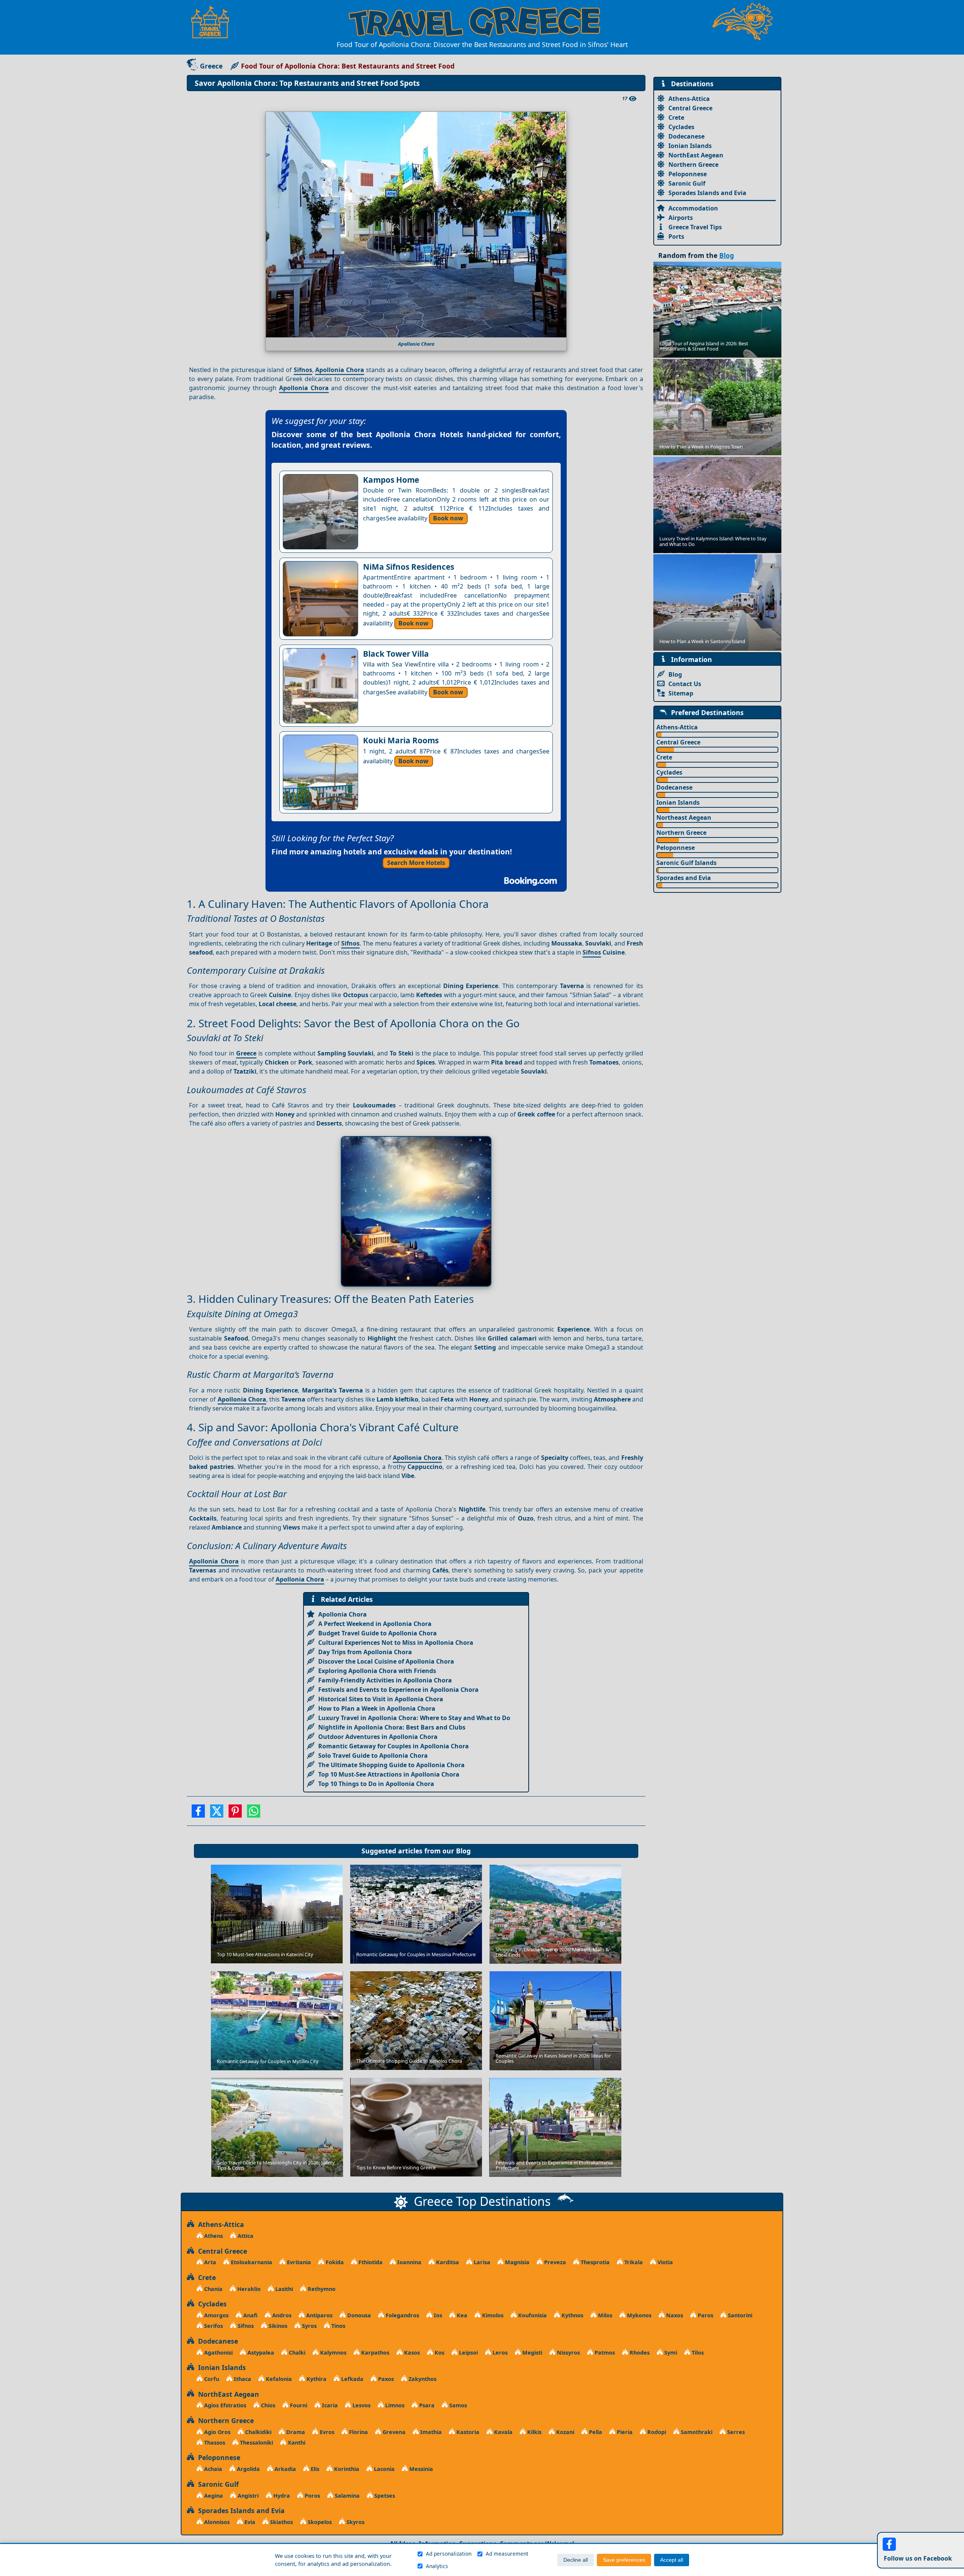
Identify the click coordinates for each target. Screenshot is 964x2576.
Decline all (576, 2560)
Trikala (633, 2262)
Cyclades (681, 127)
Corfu (211, 2379)
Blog (463, 1851)
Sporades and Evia (684, 878)
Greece (211, 66)
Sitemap (681, 693)
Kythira (316, 2379)
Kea (461, 2315)
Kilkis (534, 2432)
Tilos (697, 2353)
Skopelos (319, 2522)
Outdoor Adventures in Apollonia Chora (378, 1737)
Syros (309, 2326)
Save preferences (624, 2560)
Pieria (624, 2432)
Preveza (554, 2262)
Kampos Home (391, 480)
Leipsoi (468, 2353)
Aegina (213, 2496)
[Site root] (214, 22)
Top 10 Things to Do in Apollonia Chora (376, 1784)
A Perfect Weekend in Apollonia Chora (375, 1624)
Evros (326, 2432)
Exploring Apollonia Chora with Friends (377, 1671)
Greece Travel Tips (695, 227)
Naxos (674, 2315)
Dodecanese (686, 136)
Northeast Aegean (684, 817)
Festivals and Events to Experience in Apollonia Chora (398, 1690)
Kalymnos (333, 2353)
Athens (213, 2236)
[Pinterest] (235, 1813)
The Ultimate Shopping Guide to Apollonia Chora (391, 1765)
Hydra (281, 2496)
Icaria (329, 2405)
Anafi (250, 2315)
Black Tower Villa (396, 654)
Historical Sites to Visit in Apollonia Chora (381, 1699)
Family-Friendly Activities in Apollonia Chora (385, 1680)
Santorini (739, 2315)
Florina (358, 2432)
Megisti (532, 2353)
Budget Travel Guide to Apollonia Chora (378, 1633)
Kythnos (572, 2315)
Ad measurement (507, 2554)
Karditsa (447, 2262)
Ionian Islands (690, 146)
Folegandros (402, 2315)
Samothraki (696, 2432)
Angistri (247, 2496)
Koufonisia (532, 2315)
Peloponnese (688, 174)
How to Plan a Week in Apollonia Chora (377, 1708)
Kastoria (467, 2432)
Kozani (564, 2432)
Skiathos (281, 2522)
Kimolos (492, 2315)
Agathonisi (218, 2353)
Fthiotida (370, 2262)
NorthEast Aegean (696, 155)
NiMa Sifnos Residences (409, 567)
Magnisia (516, 2262)
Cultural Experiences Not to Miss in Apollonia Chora (396, 1643)
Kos (439, 2353)
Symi (670, 2353)
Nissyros (568, 2353)
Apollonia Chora (340, 370)
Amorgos (216, 2315)
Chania (213, 2289)
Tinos (338, 2326)
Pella (595, 2432)
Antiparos (319, 2315)
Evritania (298, 2262)
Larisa (481, 2262)
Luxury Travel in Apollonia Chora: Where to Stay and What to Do (414, 1718)
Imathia (430, 2432)
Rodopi (656, 2432)
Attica (245, 2236)
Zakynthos (422, 2379)
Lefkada (352, 2379)
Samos (457, 2405)
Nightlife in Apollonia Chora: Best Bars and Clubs (392, 1727)
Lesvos (361, 2405)
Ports (676, 236)
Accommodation (693, 208)
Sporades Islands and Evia (707, 193)
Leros (499, 2353)
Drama (295, 2432)
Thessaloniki (256, 2443)
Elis (314, 2469)
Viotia (664, 2262)
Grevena (393, 2432)
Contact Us (685, 684)
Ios (437, 2315)
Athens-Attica (689, 99)
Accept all (672, 2560)
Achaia (212, 2469)
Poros (312, 2496)
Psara (426, 2405)
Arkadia (284, 2469)
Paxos (385, 2379)
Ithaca (242, 2379)
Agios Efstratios (224, 2405)
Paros (705, 2315)
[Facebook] (198, 1813)
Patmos (604, 2353)
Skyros (355, 2522)
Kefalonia (278, 2379)
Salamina (346, 2496)
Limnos (394, 2405)
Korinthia (346, 2469)
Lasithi (283, 2289)
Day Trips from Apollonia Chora (365, 1652)
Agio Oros (217, 2432)
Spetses (384, 2496)
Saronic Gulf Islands (686, 863)
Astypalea (260, 2353)
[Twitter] (217, 1813)
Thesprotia (594, 2262)
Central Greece (690, 108)
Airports (681, 218)
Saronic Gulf (687, 183)
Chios (267, 2405)
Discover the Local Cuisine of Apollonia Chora (386, 1661)
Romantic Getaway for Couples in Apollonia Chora (394, 1746)
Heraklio (248, 2289)
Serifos (213, 2326)
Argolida (248, 2469)
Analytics (437, 2566)
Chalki (296, 2353)
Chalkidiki (258, 2432)
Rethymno (321, 2289)
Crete (676, 117)
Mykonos (638, 2315)
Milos (604, 2315)
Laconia (384, 2469)
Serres (735, 2432)
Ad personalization (449, 2554)
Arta (209, 2262)
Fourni (298, 2405)
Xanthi (296, 2443)
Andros (281, 2315)
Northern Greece (693, 165)
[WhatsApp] (254, 1813)
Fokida (334, 2262)
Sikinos (277, 2326)
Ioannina (409, 2262)
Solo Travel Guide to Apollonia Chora (373, 1755)
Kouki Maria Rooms (401, 740)
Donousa (358, 2315)
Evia (249, 2522)
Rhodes (639, 2353)
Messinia (420, 2469)
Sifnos (303, 370)
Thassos (214, 2443)
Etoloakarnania (251, 2262)
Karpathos (374, 2353)
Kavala (503, 2432)
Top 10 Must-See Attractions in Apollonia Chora (389, 1774)
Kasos (411, 2353)
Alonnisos (216, 2522)
